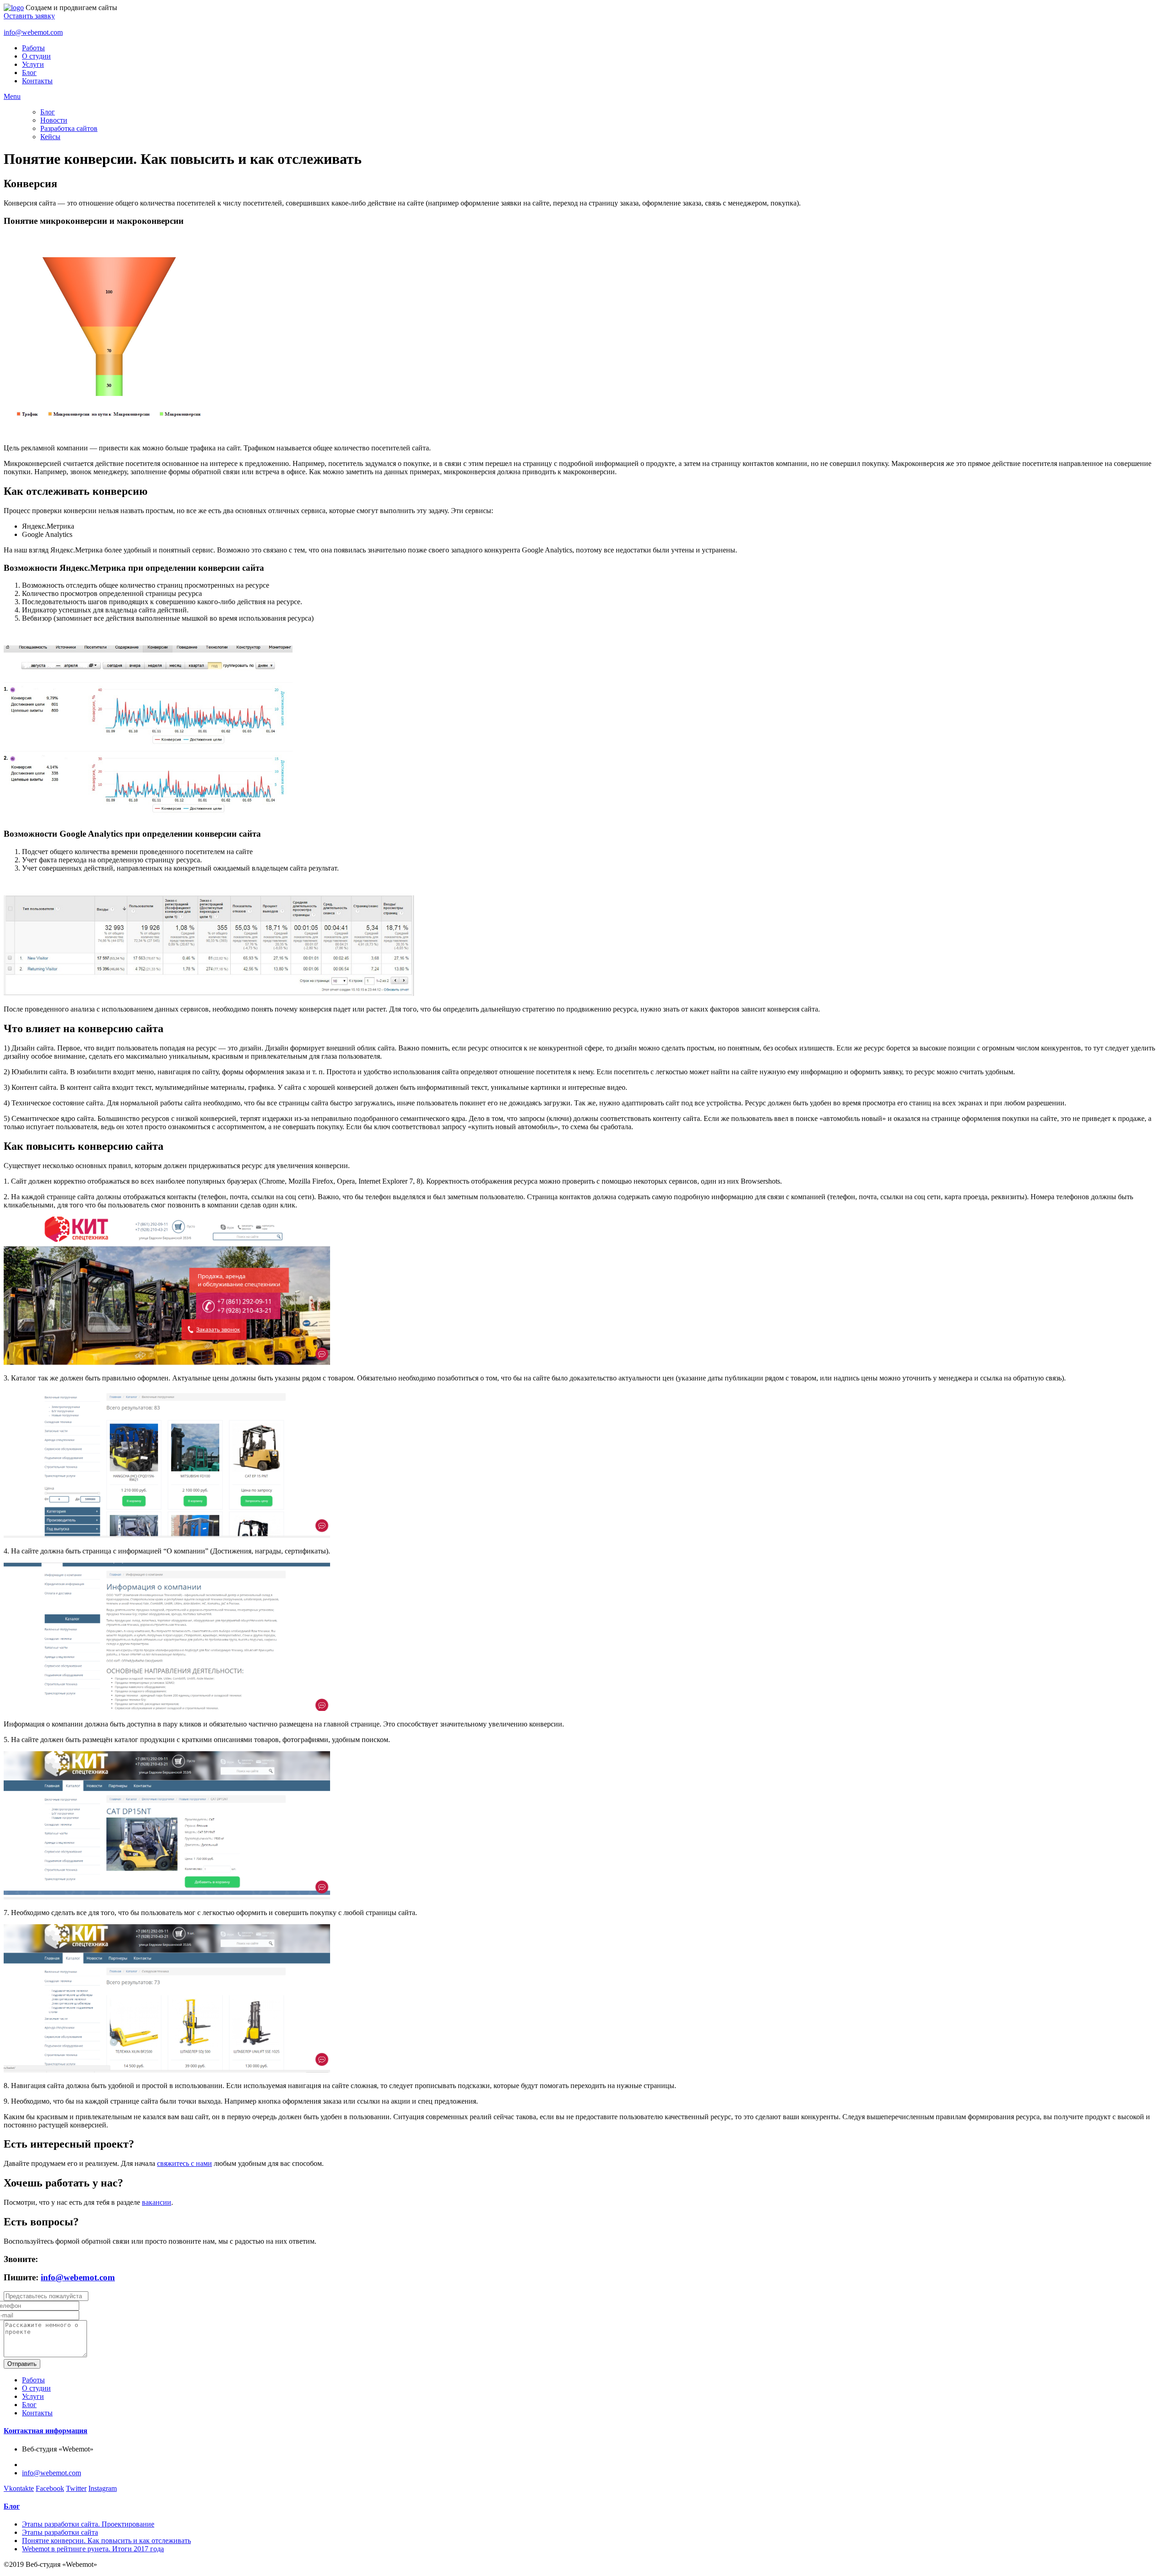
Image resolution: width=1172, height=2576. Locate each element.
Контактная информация (46, 2431)
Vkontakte (19, 2488)
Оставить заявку (29, 16)
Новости (54, 120)
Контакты (37, 81)
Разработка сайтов (69, 128)
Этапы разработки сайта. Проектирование (88, 2524)
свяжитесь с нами (184, 2163)
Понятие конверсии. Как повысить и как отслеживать (106, 2541)
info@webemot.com (33, 32)
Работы (33, 48)
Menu (12, 96)
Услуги (33, 64)
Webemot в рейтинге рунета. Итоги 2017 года (93, 2549)
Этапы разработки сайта (60, 2532)
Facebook (50, 2488)
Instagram (103, 2488)
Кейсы (50, 137)
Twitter (76, 2488)
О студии (36, 56)
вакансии (157, 2202)
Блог (29, 73)
